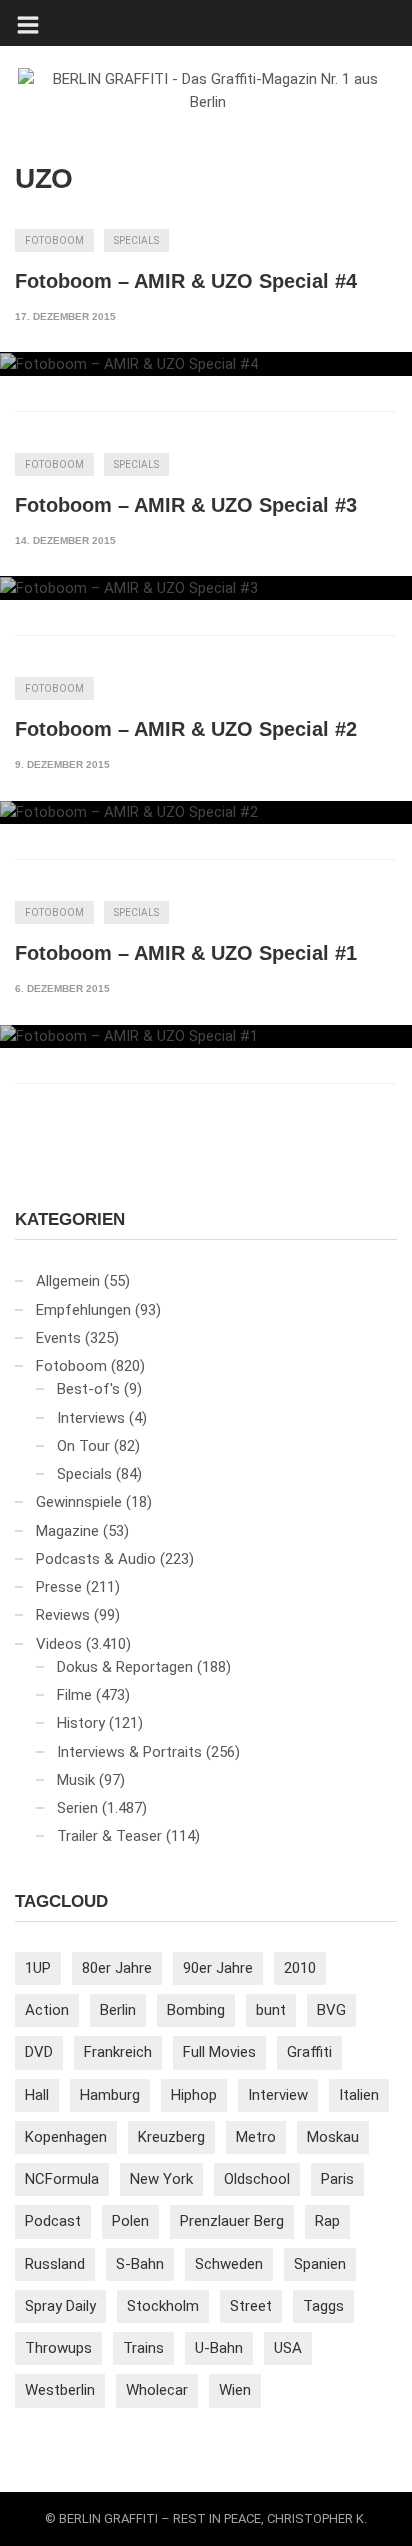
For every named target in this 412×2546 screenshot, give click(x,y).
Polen (130, 2221)
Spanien (320, 2264)
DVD (39, 2052)
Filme (74, 1695)
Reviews (63, 1615)
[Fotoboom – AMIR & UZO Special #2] (206, 813)
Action (47, 2010)
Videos (59, 1644)
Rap (327, 2221)
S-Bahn (140, 2264)
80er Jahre (117, 1968)
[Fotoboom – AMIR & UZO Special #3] (206, 588)
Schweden (229, 2264)
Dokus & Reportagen (125, 1667)
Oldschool (257, 2179)
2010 (300, 1968)
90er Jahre (218, 1968)
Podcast (53, 2221)
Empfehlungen (83, 1310)
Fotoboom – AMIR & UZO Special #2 (186, 729)
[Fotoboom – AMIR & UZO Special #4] (206, 364)
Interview (278, 2095)
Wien (235, 2390)
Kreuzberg (171, 2137)
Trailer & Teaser (109, 1836)
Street (251, 2306)
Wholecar (157, 2390)
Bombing (196, 2010)
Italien (359, 2095)
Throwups (58, 2348)
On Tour (83, 1446)
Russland (55, 2264)
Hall (37, 2095)
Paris (337, 2179)
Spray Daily (60, 2306)
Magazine (67, 1531)
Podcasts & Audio (96, 1559)
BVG (331, 2010)
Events (58, 1338)
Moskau (333, 2137)
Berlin (118, 2010)
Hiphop (194, 2095)
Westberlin (60, 2390)
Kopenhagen (66, 2137)
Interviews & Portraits (129, 1752)
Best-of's (88, 1389)
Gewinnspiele (79, 1502)
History (81, 1723)
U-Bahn (219, 2348)
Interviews (91, 1418)
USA (288, 2348)
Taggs (323, 2306)
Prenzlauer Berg (232, 2221)
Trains (143, 2348)
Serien (77, 1808)
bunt (271, 2010)
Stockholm (163, 2306)
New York (161, 2179)
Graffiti (309, 2052)
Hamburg (110, 2095)
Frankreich (118, 2052)
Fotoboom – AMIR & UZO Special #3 (186, 505)
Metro (256, 2137)
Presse (59, 1587)
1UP (38, 1968)
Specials (136, 240)
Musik (76, 1780)
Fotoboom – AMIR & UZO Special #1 (186, 953)
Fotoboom (54, 240)
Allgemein (68, 1281)
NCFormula (62, 2179)
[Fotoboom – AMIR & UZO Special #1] (206, 1037)
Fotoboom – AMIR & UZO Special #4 (186, 281)
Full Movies (219, 2052)
